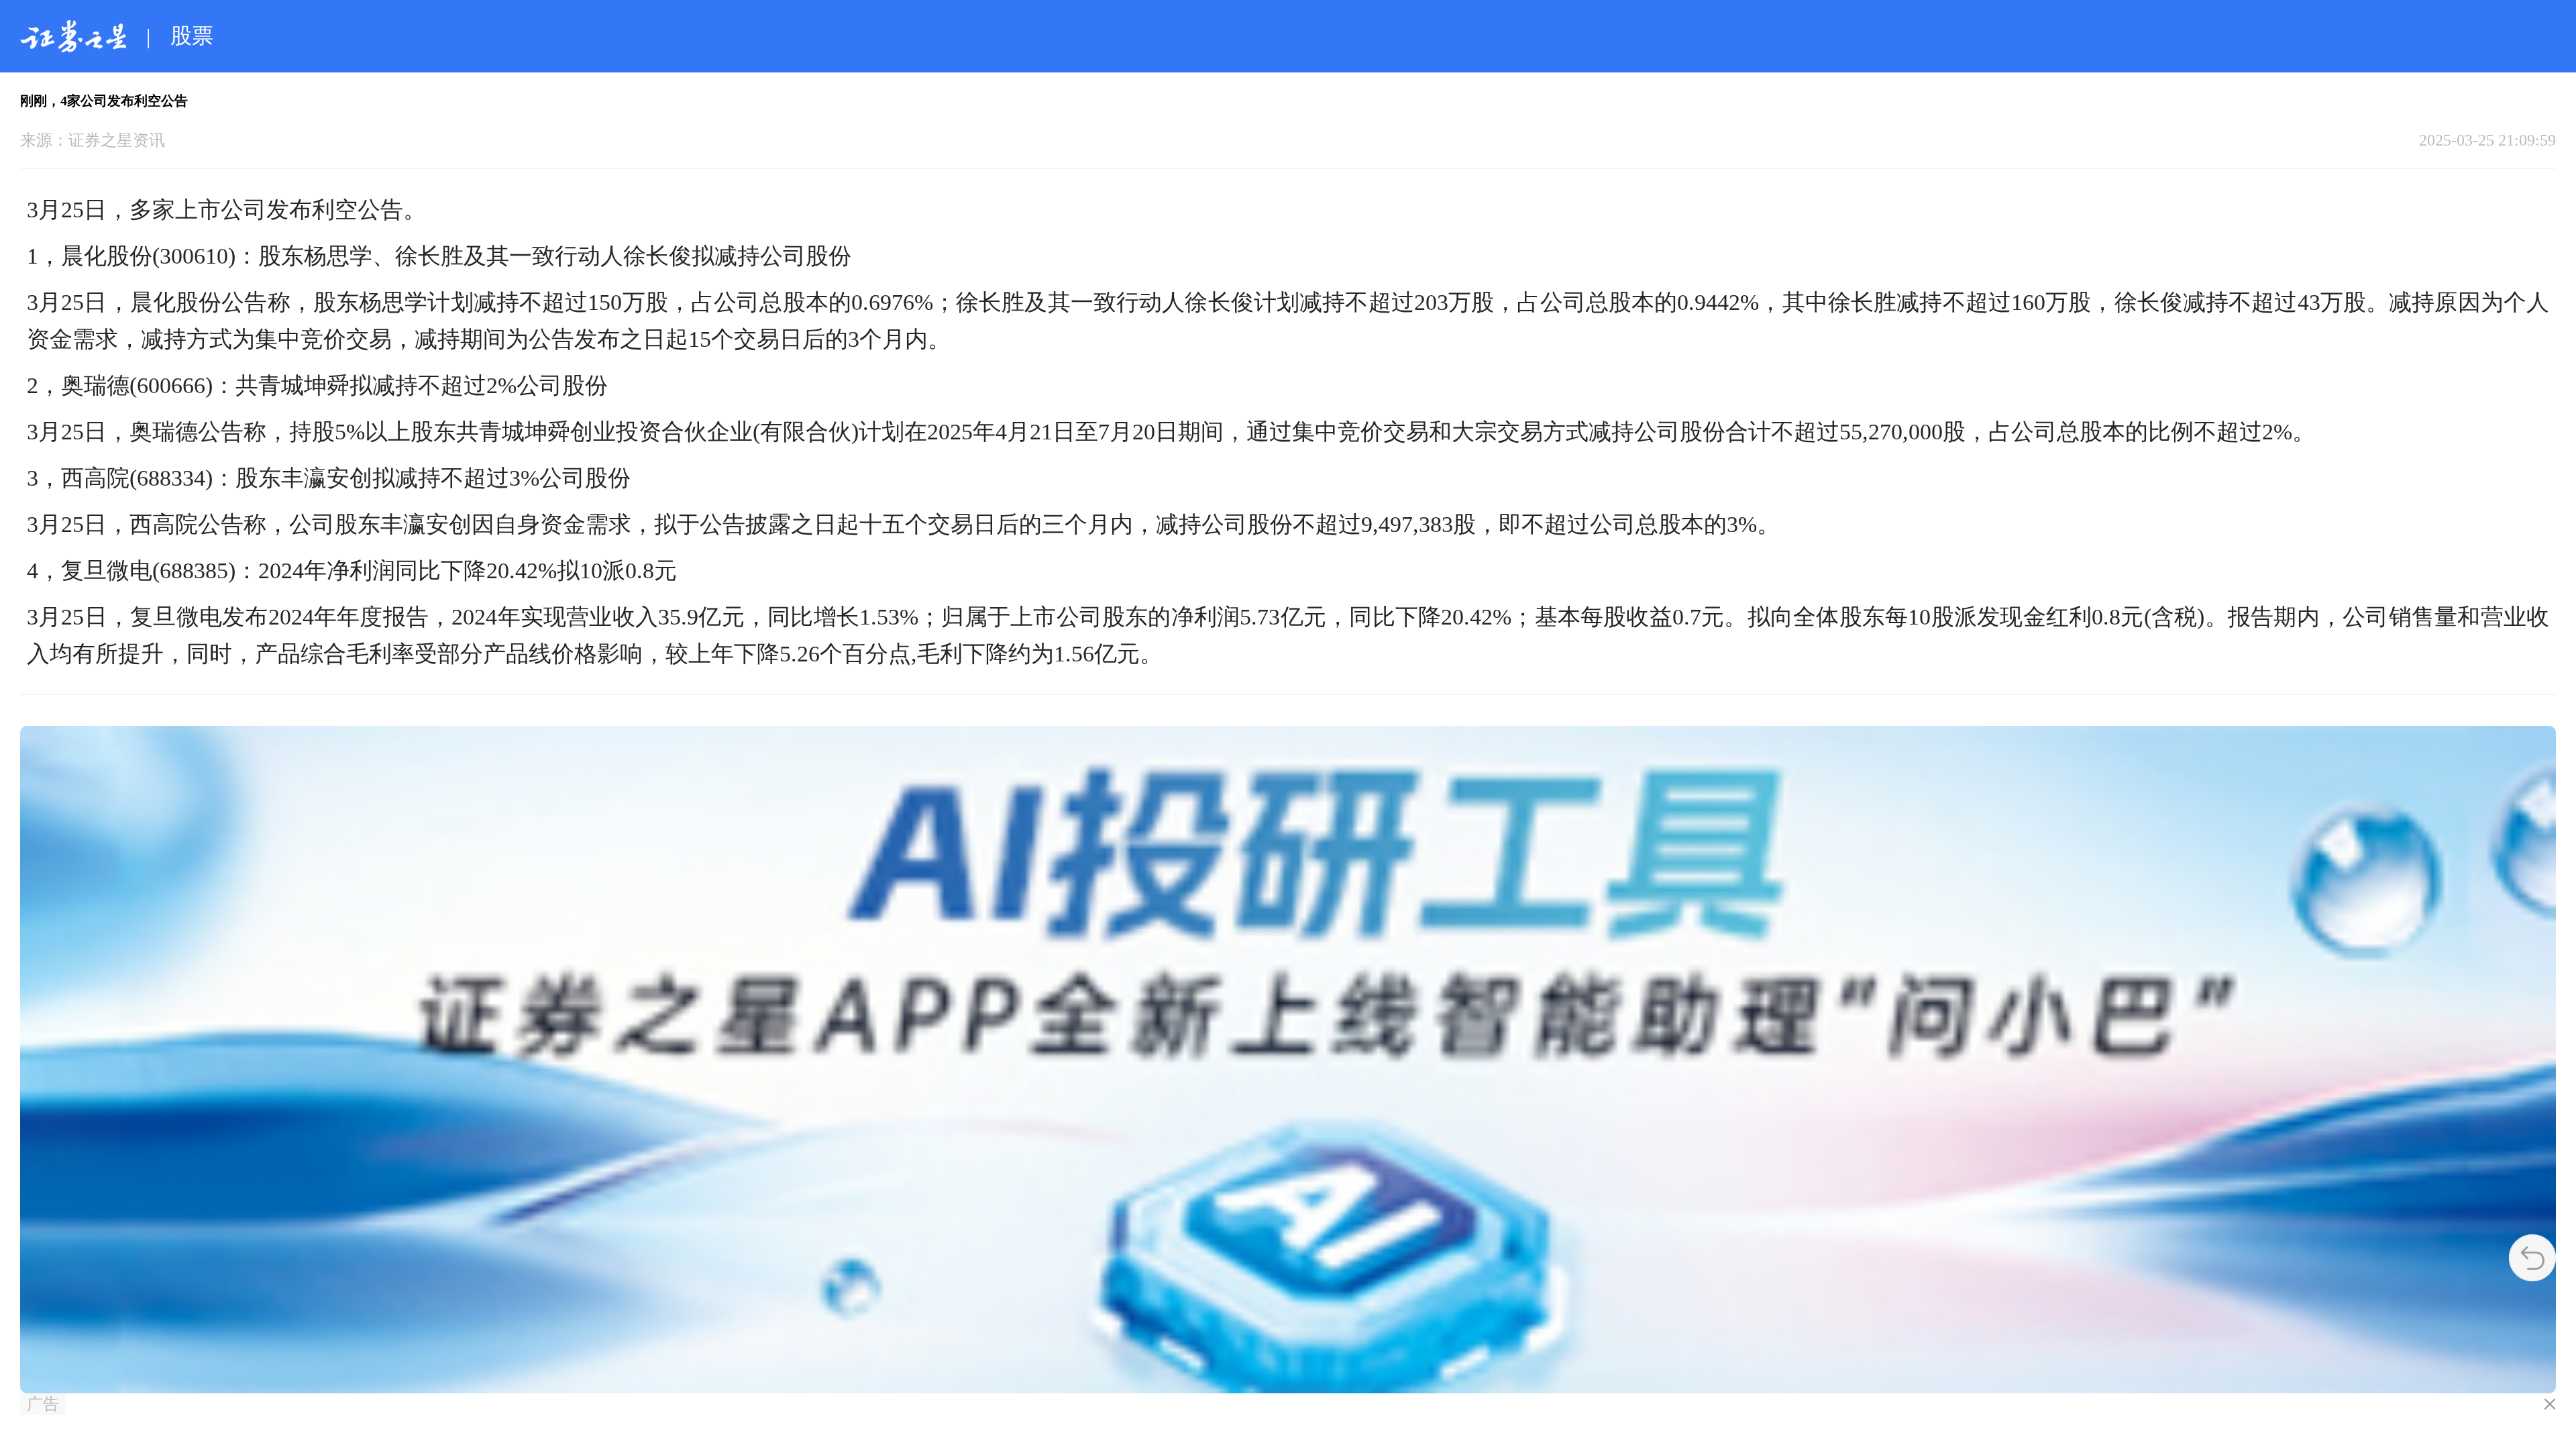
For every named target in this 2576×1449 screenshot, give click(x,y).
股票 (192, 36)
